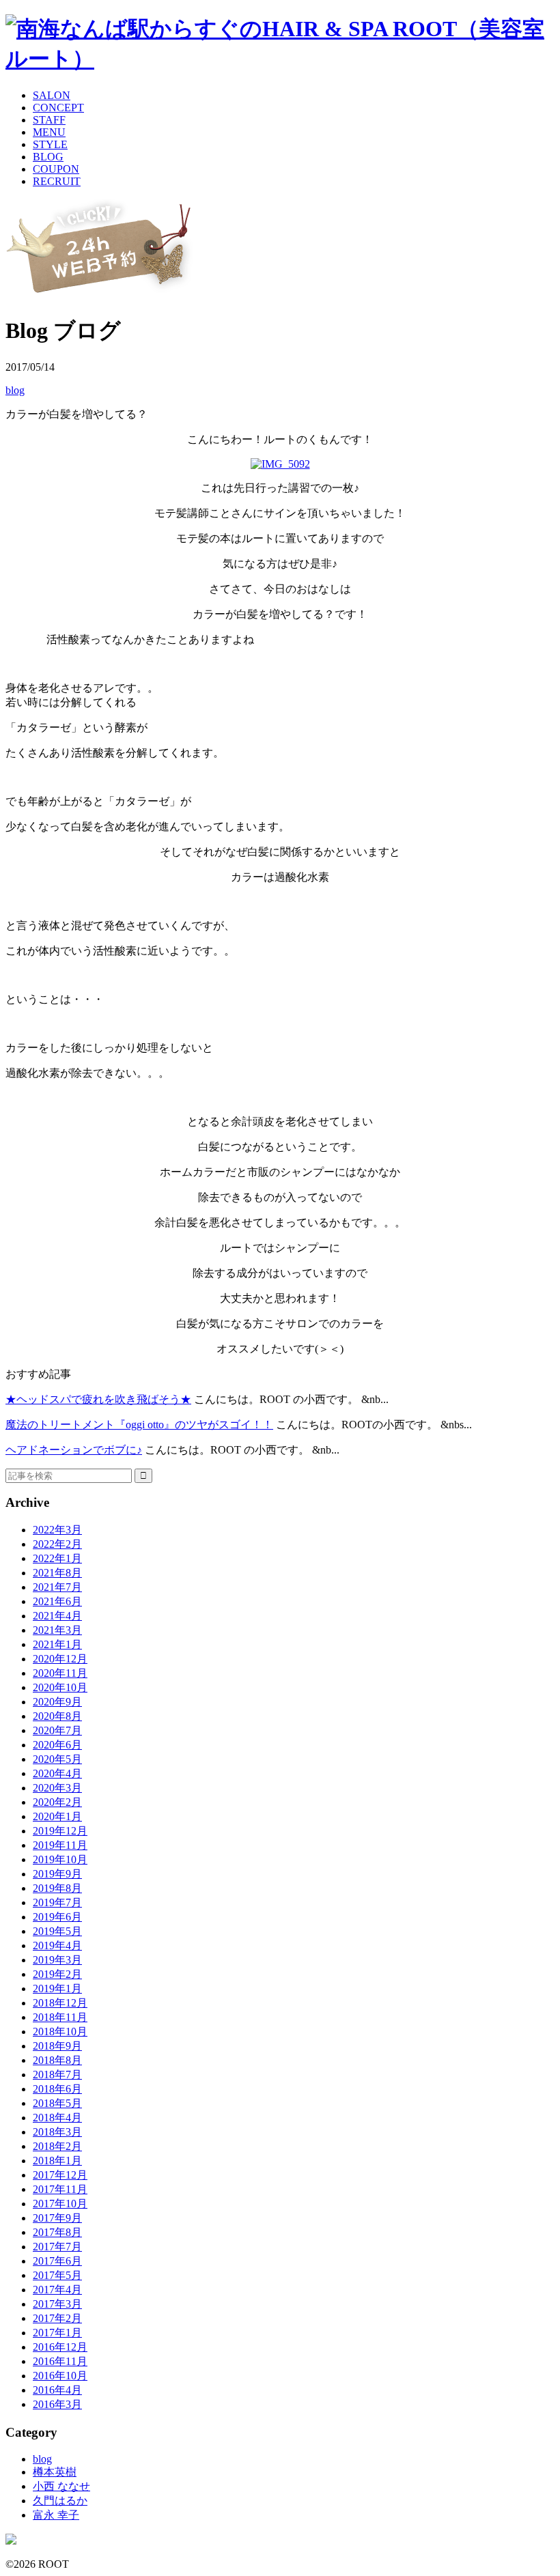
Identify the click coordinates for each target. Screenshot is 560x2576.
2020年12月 (60, 1659)
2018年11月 (60, 2017)
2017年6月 (57, 2261)
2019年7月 (57, 1902)
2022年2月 (57, 1544)
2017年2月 (57, 2318)
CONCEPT (58, 108)
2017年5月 (57, 2275)
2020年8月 (57, 1716)
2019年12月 (60, 1831)
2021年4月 (57, 1616)
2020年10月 (60, 1687)
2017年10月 (60, 2204)
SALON (52, 95)
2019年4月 (57, 1945)
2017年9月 (57, 2218)
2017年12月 (60, 2175)
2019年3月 (57, 1960)
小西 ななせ (61, 2486)
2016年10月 (60, 2376)
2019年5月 (57, 1931)
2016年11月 (60, 2361)
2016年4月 (57, 2390)
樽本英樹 (55, 2472)
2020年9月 (57, 1702)
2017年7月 (57, 2247)
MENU (49, 132)
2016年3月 (57, 2404)
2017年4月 (57, 2290)
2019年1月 (57, 1988)
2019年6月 (57, 1917)
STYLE (50, 144)
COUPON (56, 169)
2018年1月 (57, 2161)
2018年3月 (57, 2132)
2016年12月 (60, 2347)
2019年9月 (57, 1874)
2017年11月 (60, 2189)
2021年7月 (57, 1587)
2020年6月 (57, 1745)
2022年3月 (57, 1530)
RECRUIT (57, 181)
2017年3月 (57, 2304)
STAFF (49, 120)
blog (15, 390)
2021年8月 (57, 1573)
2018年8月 (57, 2060)
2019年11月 (60, 1845)
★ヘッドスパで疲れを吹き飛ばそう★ (98, 1399)
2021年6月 (57, 1601)
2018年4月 (57, 2118)
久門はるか (60, 2501)
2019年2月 (57, 1974)
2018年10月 (60, 2032)
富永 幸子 (56, 2515)
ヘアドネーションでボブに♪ (74, 1450)
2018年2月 (57, 2146)
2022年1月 (57, 1558)
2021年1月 (57, 1644)
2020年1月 (57, 1816)
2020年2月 (57, 1802)
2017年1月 (57, 2333)
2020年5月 (57, 1759)
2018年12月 (60, 2003)
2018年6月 (57, 2089)
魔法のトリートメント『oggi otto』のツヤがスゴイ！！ (139, 1425)
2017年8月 (57, 2232)
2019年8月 (57, 1888)
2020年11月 (60, 1673)
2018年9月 (57, 2046)
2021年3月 (57, 1630)
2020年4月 (57, 1773)
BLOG (48, 157)
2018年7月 (57, 2075)
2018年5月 (57, 2103)
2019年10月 (60, 1859)
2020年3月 (57, 1788)
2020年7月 (57, 1730)
